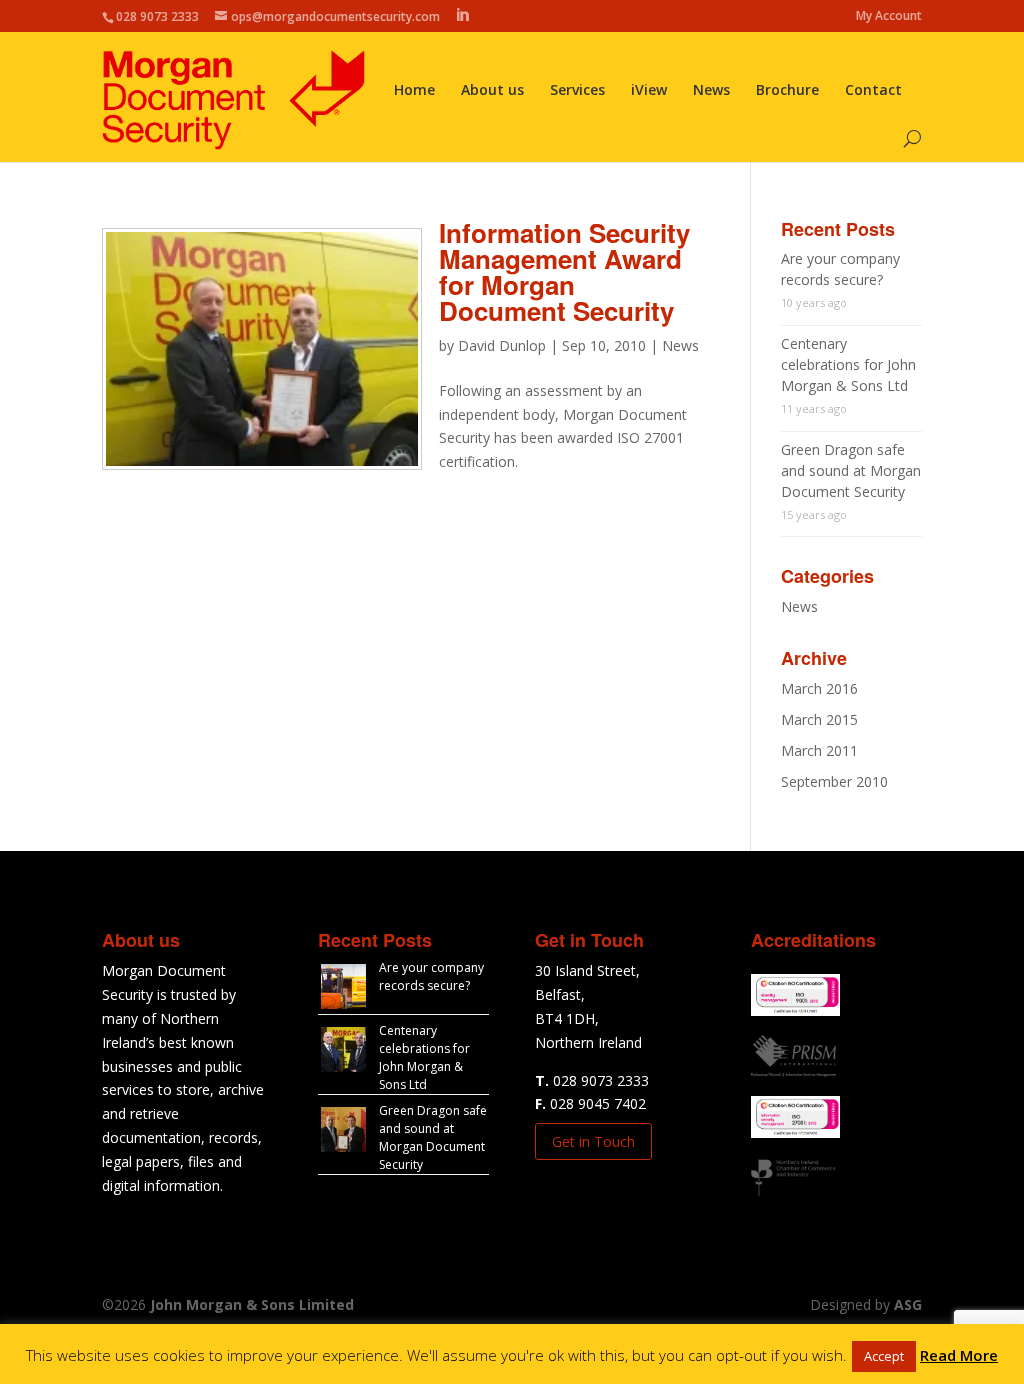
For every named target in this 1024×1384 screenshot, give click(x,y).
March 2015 (819, 719)
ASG (908, 1304)
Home (414, 91)
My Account (889, 17)
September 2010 (834, 781)
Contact (873, 91)
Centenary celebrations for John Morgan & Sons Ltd (848, 364)
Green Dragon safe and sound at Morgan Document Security (851, 470)
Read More (959, 1355)
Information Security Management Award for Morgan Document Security (564, 271)
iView (649, 91)
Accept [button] (884, 1356)
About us (492, 91)
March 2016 (819, 688)
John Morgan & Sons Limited (252, 1304)
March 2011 (819, 750)
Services (577, 91)
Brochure (787, 91)
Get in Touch (593, 1141)
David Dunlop (502, 345)
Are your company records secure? (431, 976)
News (711, 91)
